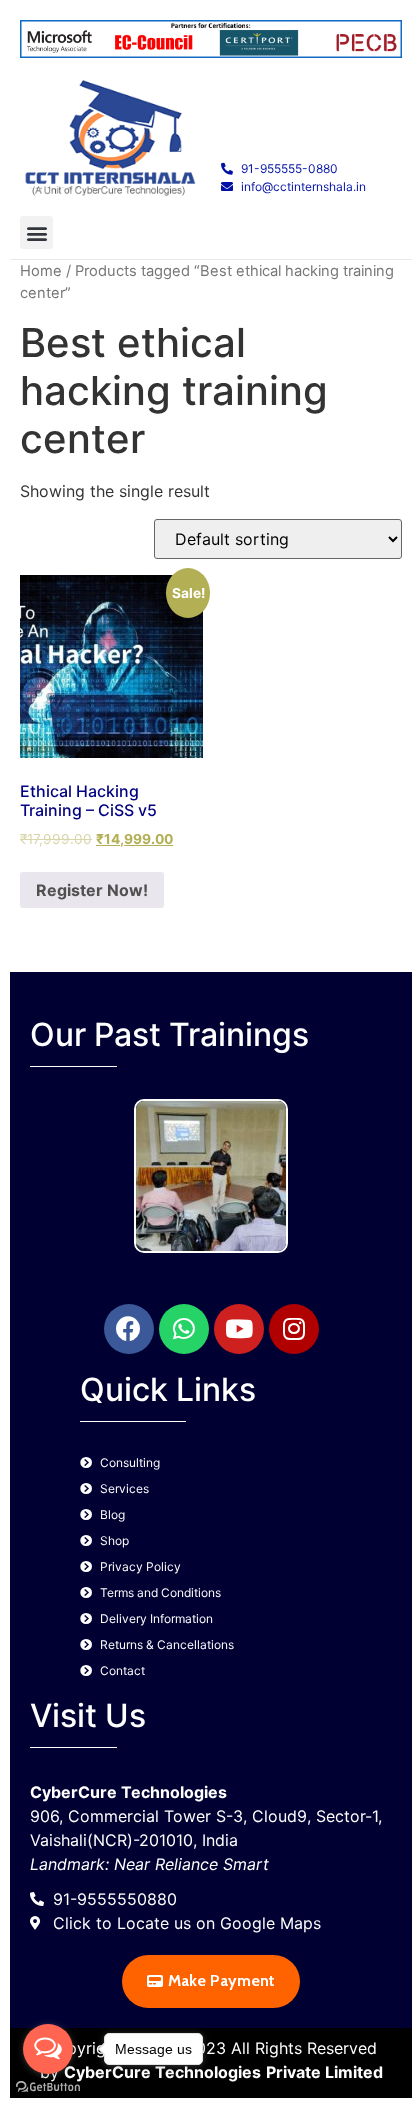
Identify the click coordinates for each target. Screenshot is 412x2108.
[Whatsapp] (184, 1329)
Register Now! (92, 890)
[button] (36, 232)
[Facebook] (129, 1329)
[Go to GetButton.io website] (48, 2087)
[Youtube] (239, 1329)
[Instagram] (294, 1329)
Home (41, 271)
